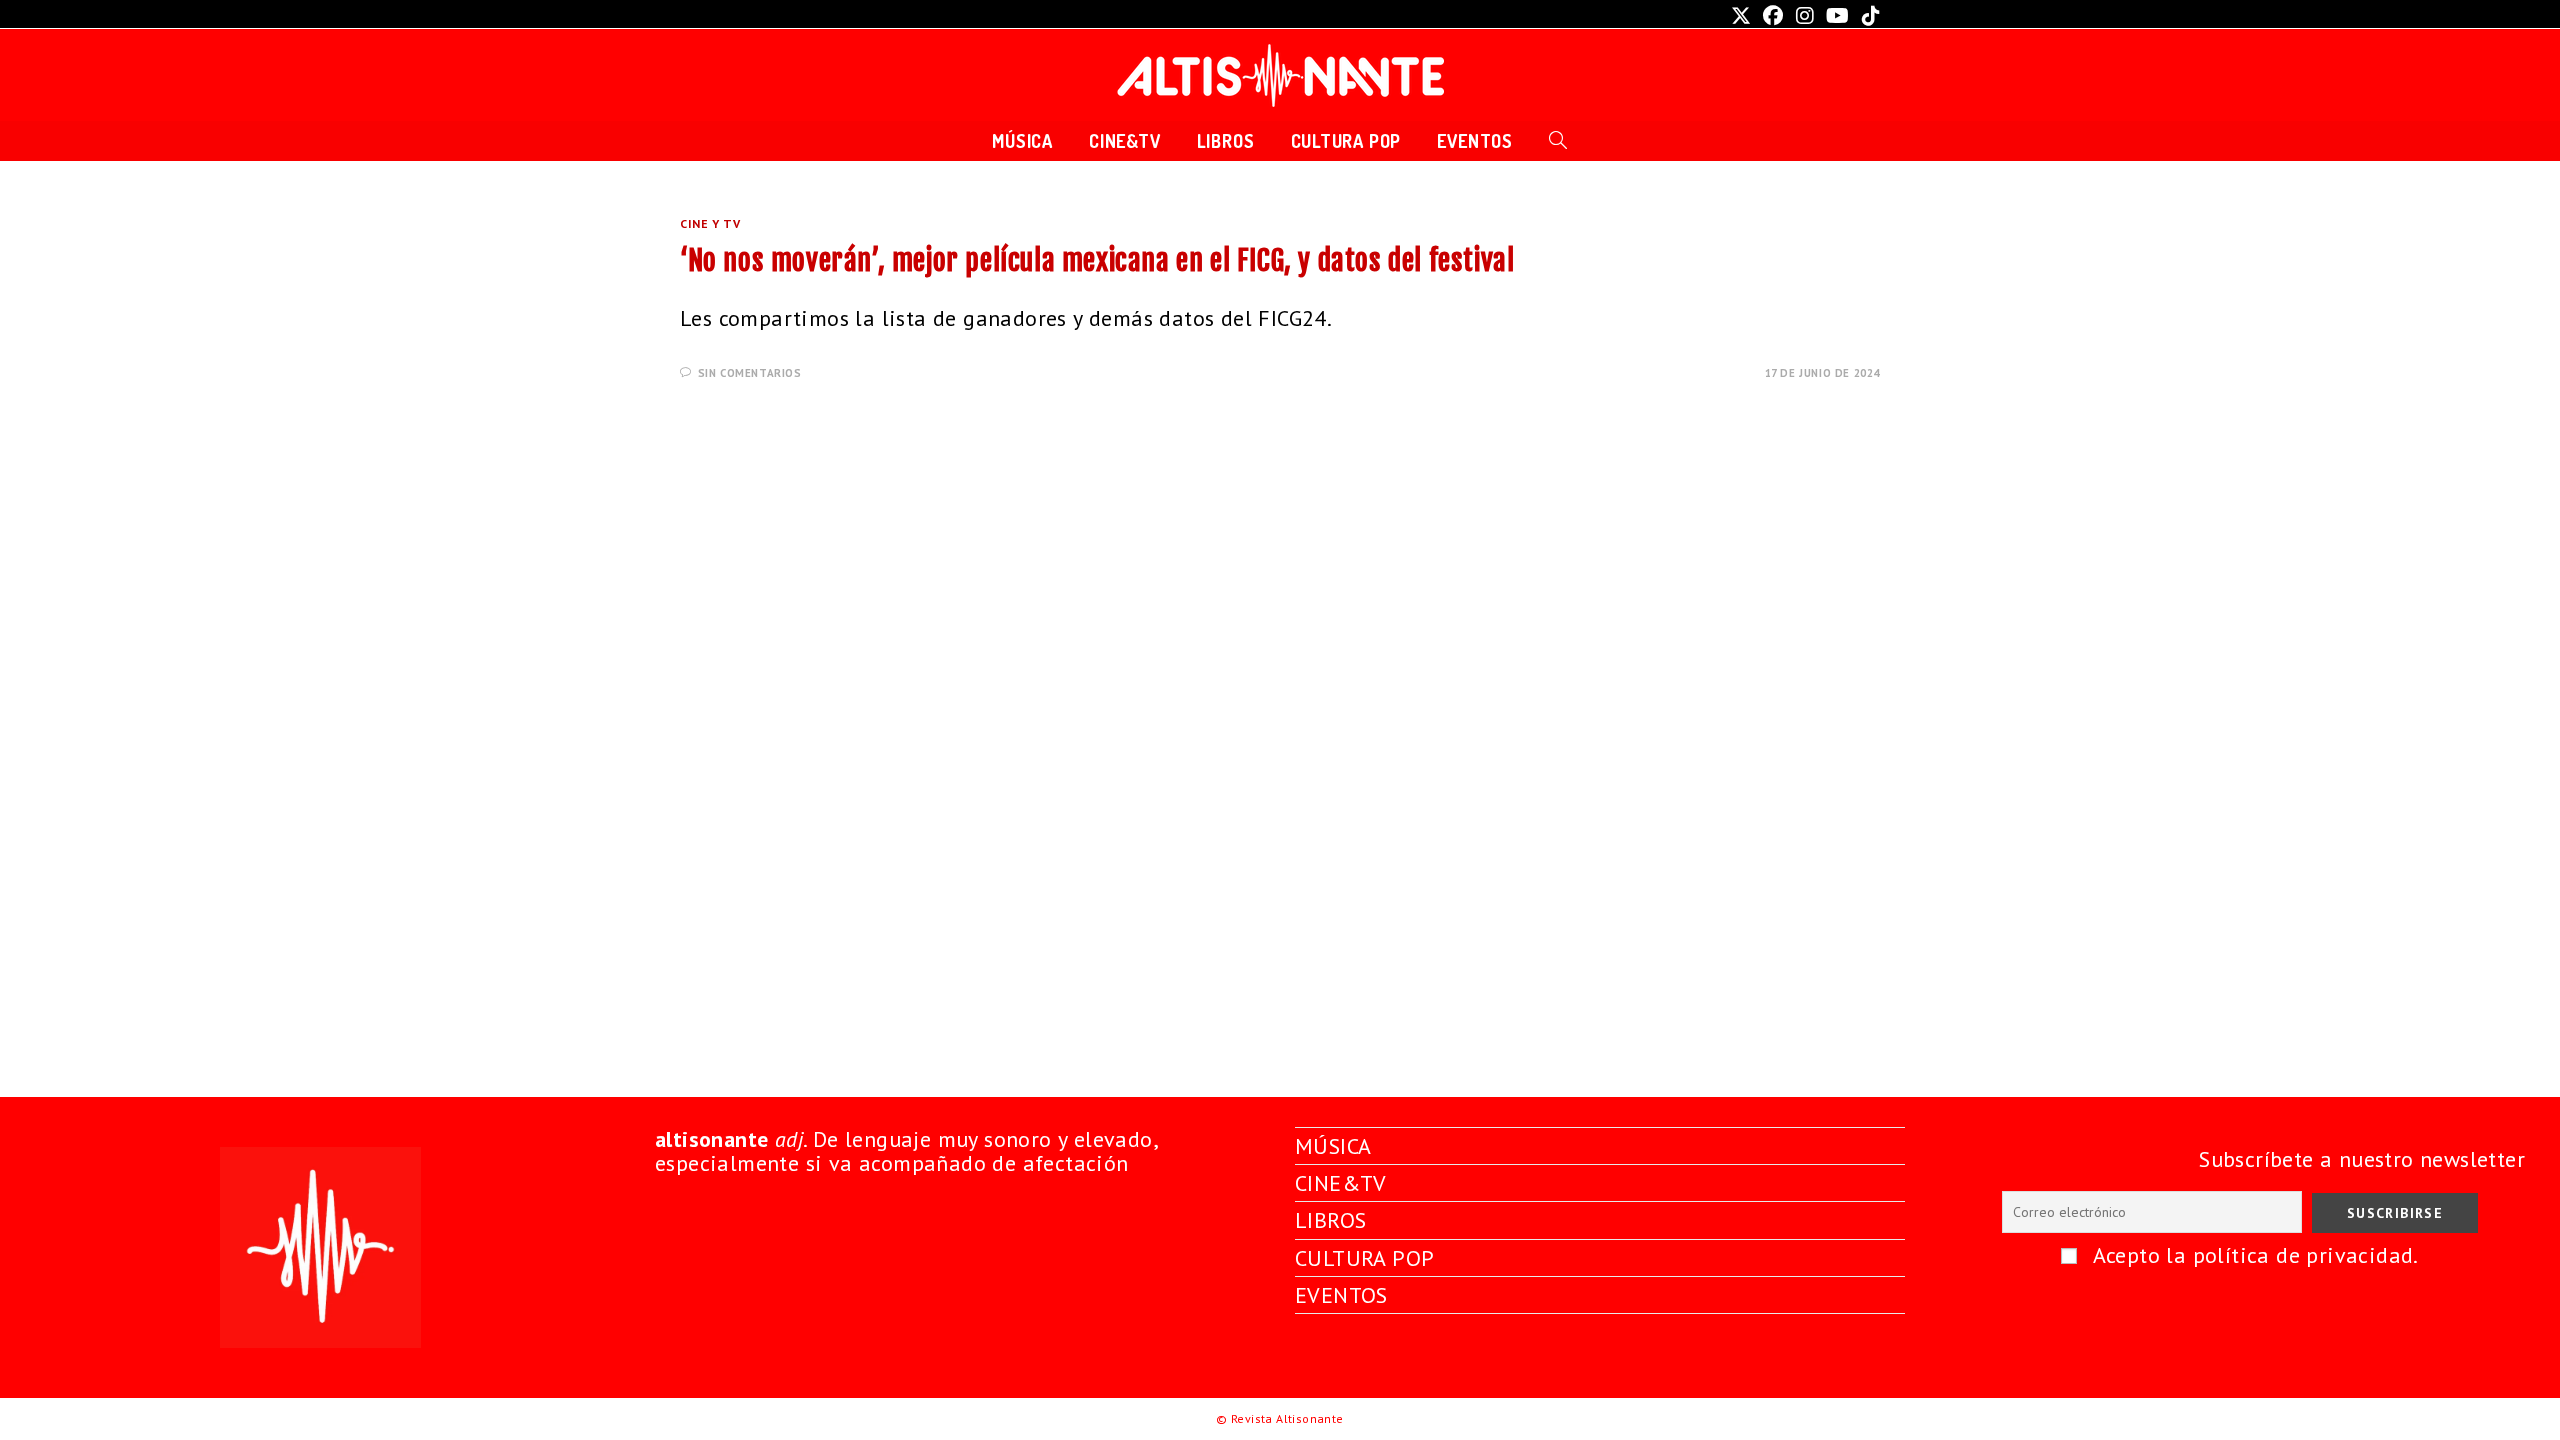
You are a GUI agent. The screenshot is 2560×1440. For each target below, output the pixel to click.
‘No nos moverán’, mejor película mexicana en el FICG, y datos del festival (1097, 260)
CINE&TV (1341, 1183)
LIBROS (1330, 1220)
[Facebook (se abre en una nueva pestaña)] (1773, 16)
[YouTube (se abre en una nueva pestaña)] (1837, 16)
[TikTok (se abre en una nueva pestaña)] (1868, 16)
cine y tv (710, 223)
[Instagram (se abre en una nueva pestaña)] (1805, 16)
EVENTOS (1341, 1295)
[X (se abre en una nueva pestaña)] (1741, 16)
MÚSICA (1333, 1146)
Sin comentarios (750, 373)
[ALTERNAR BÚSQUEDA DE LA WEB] (1558, 141)
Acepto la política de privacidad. (2256, 1255)
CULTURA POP (1364, 1258)
